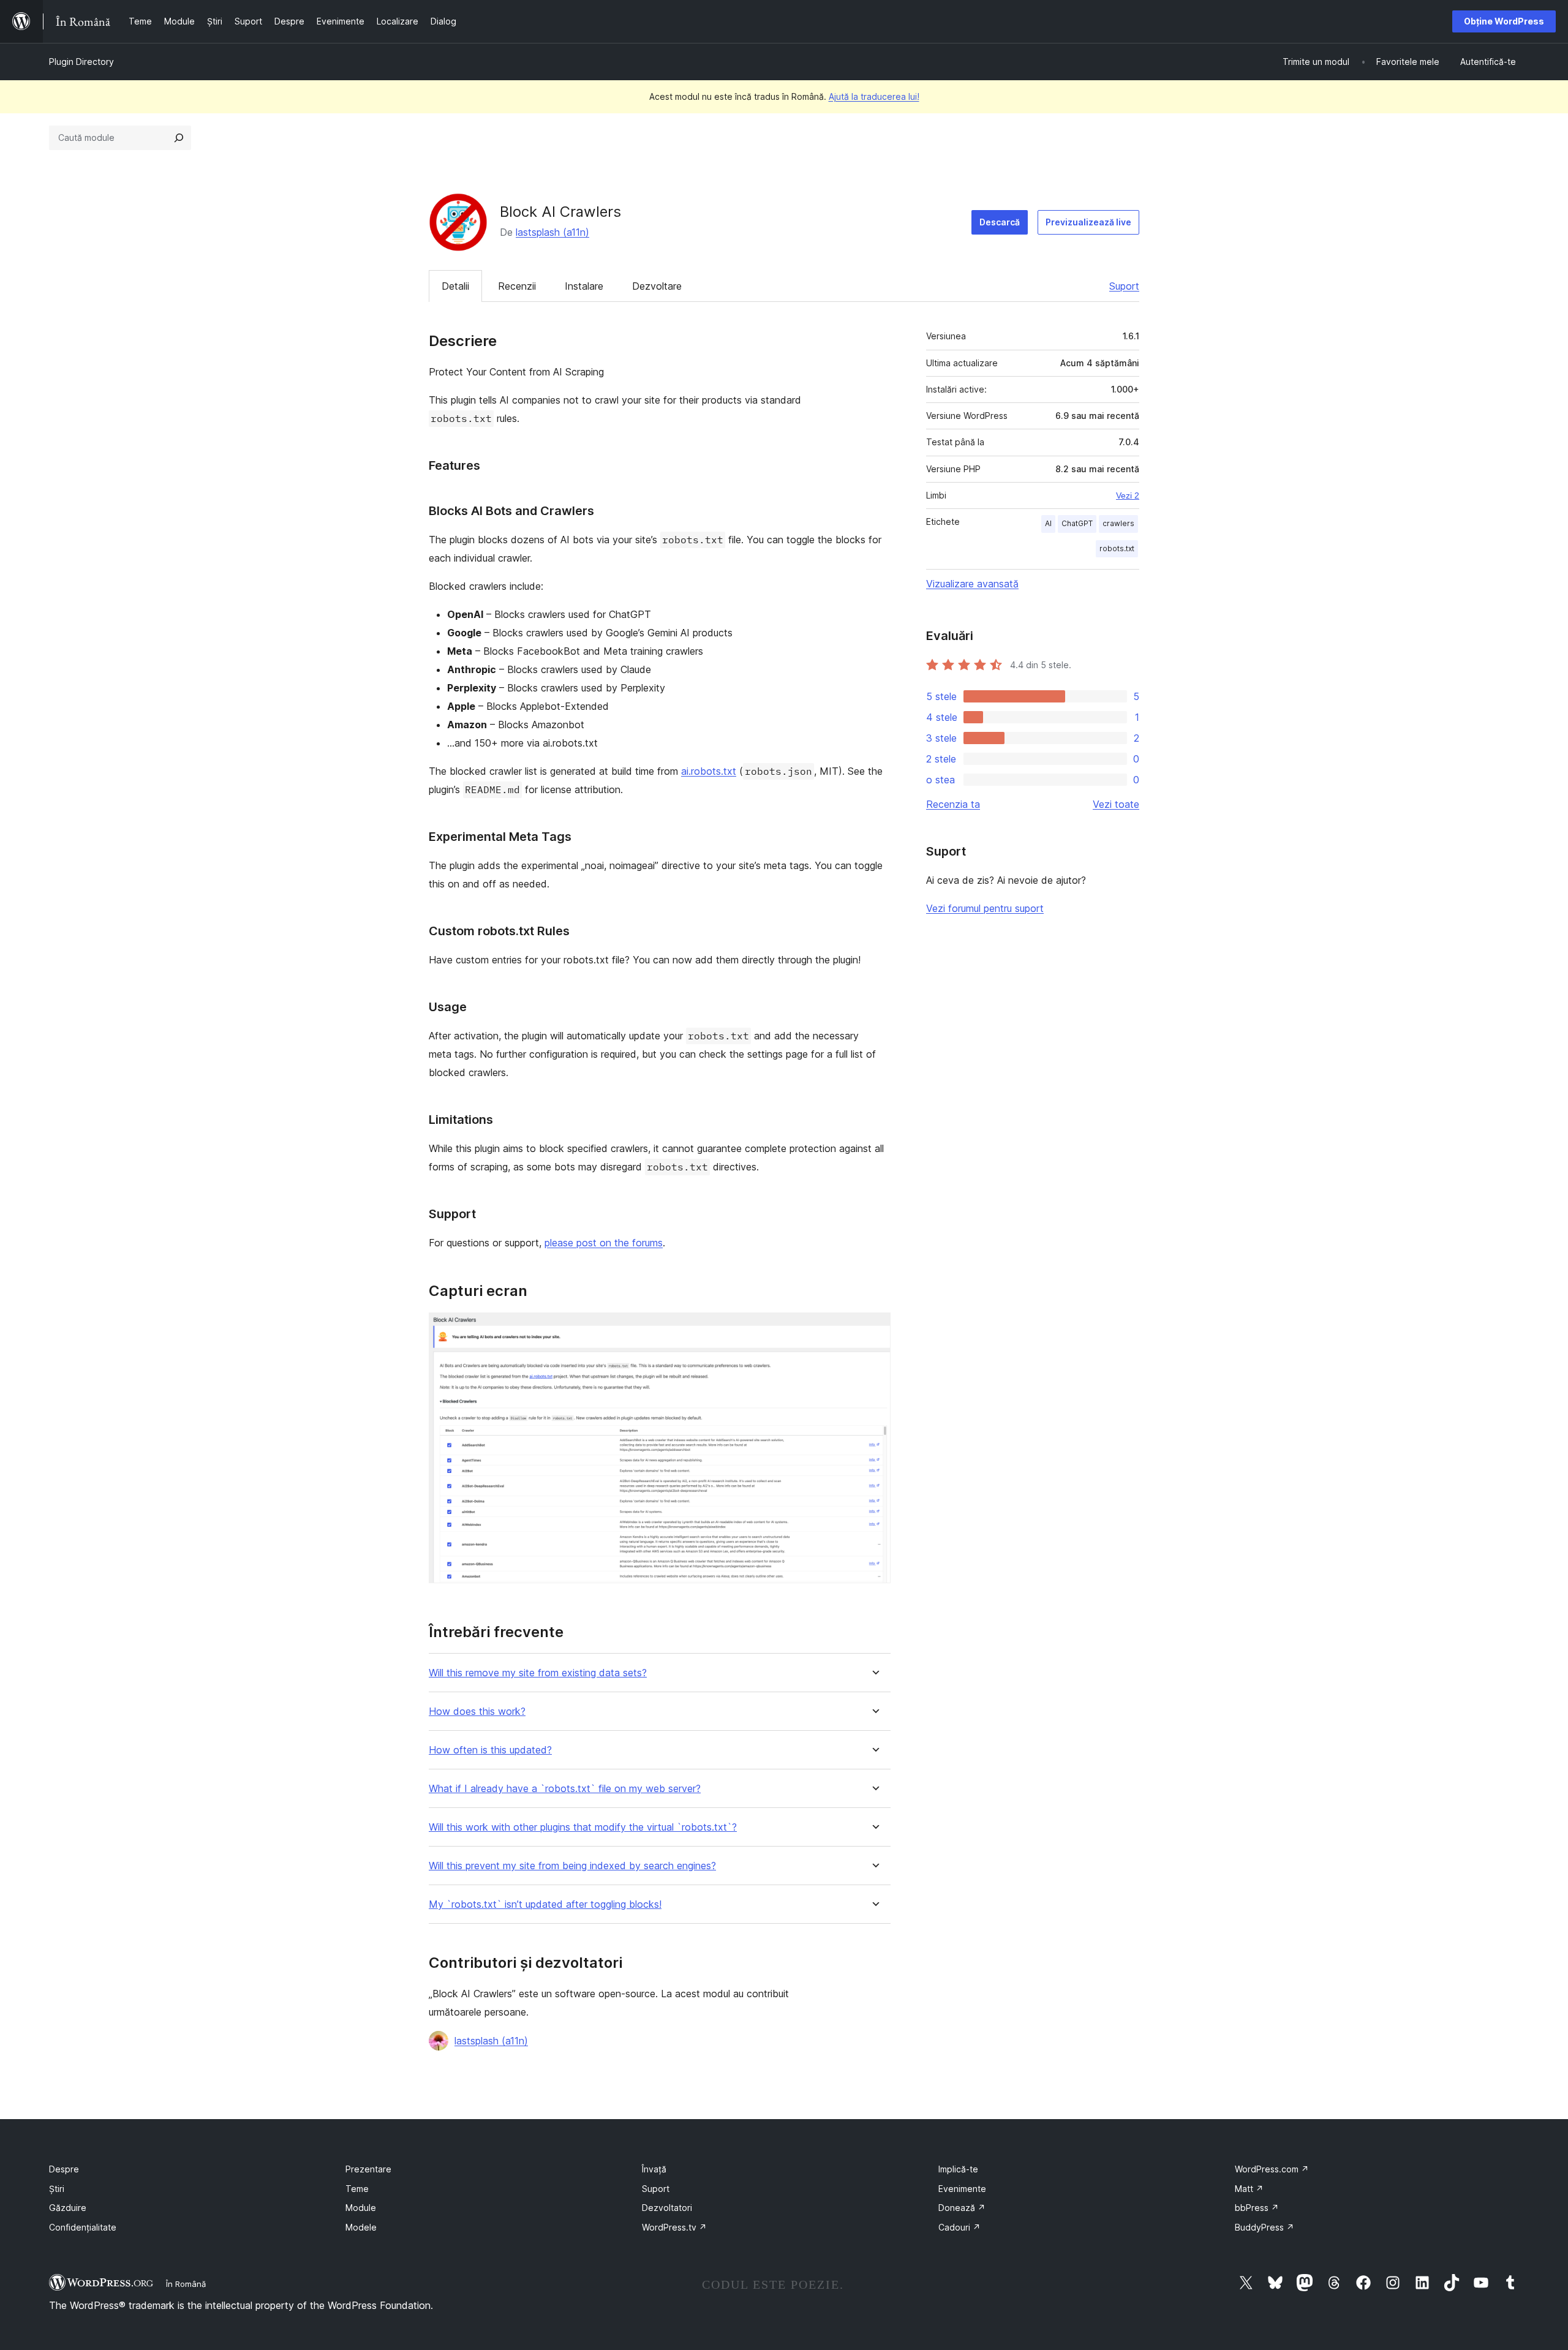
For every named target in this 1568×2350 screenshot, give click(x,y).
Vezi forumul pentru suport (985, 908)
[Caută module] (179, 138)
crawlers (1118, 523)
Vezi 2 (1128, 495)
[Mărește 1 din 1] (874, 1329)
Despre (64, 2169)
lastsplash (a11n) (552, 232)
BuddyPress (1265, 2227)
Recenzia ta (953, 804)
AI (1048, 523)
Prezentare (368, 2169)
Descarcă (1000, 222)
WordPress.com (1272, 2169)
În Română (186, 2284)
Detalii (455, 286)
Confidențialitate (83, 2227)
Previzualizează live (1088, 222)
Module (361, 2208)
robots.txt (1117, 548)
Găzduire (68, 2208)
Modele (361, 2227)
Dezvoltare (657, 286)
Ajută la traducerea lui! (874, 96)
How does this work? (477, 1712)
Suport (1124, 286)
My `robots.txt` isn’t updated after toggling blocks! (545, 1904)
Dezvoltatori (667, 2208)
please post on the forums (604, 1243)
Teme (357, 2189)
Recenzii (517, 286)
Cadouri (959, 2227)
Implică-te (958, 2169)
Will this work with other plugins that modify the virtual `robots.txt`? (583, 1827)
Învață (654, 2169)
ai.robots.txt (709, 771)
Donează (962, 2208)
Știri (57, 2189)
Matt (1249, 2189)
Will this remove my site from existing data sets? (538, 1673)
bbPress (1257, 2208)
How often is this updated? (490, 1750)
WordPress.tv (674, 2227)
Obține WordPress (1504, 21)
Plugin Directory (81, 62)
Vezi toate (1116, 804)
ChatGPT (1077, 523)
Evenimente (962, 2189)
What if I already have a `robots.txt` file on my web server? (565, 1789)
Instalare (584, 286)
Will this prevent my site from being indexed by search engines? (572, 1866)
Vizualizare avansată (972, 584)
